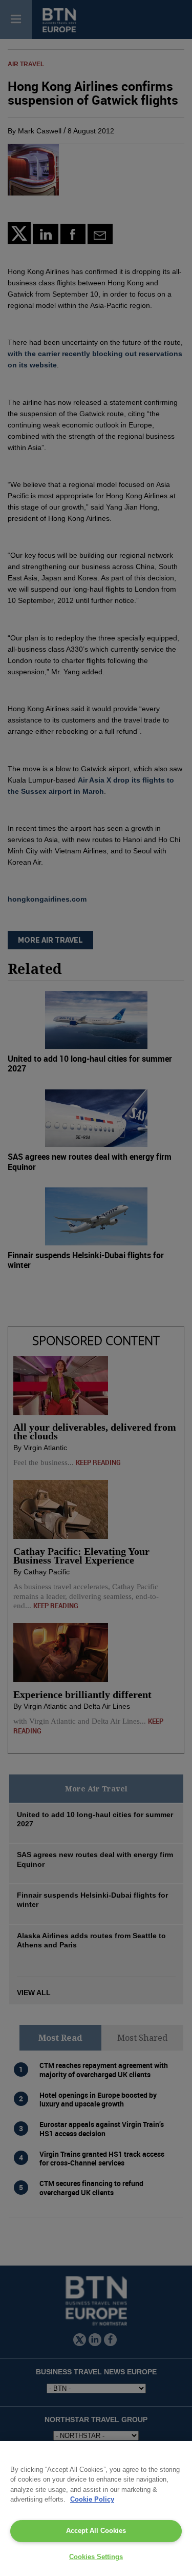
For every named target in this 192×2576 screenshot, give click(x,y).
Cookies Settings (96, 2557)
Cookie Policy (92, 2499)
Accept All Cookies (96, 2531)
